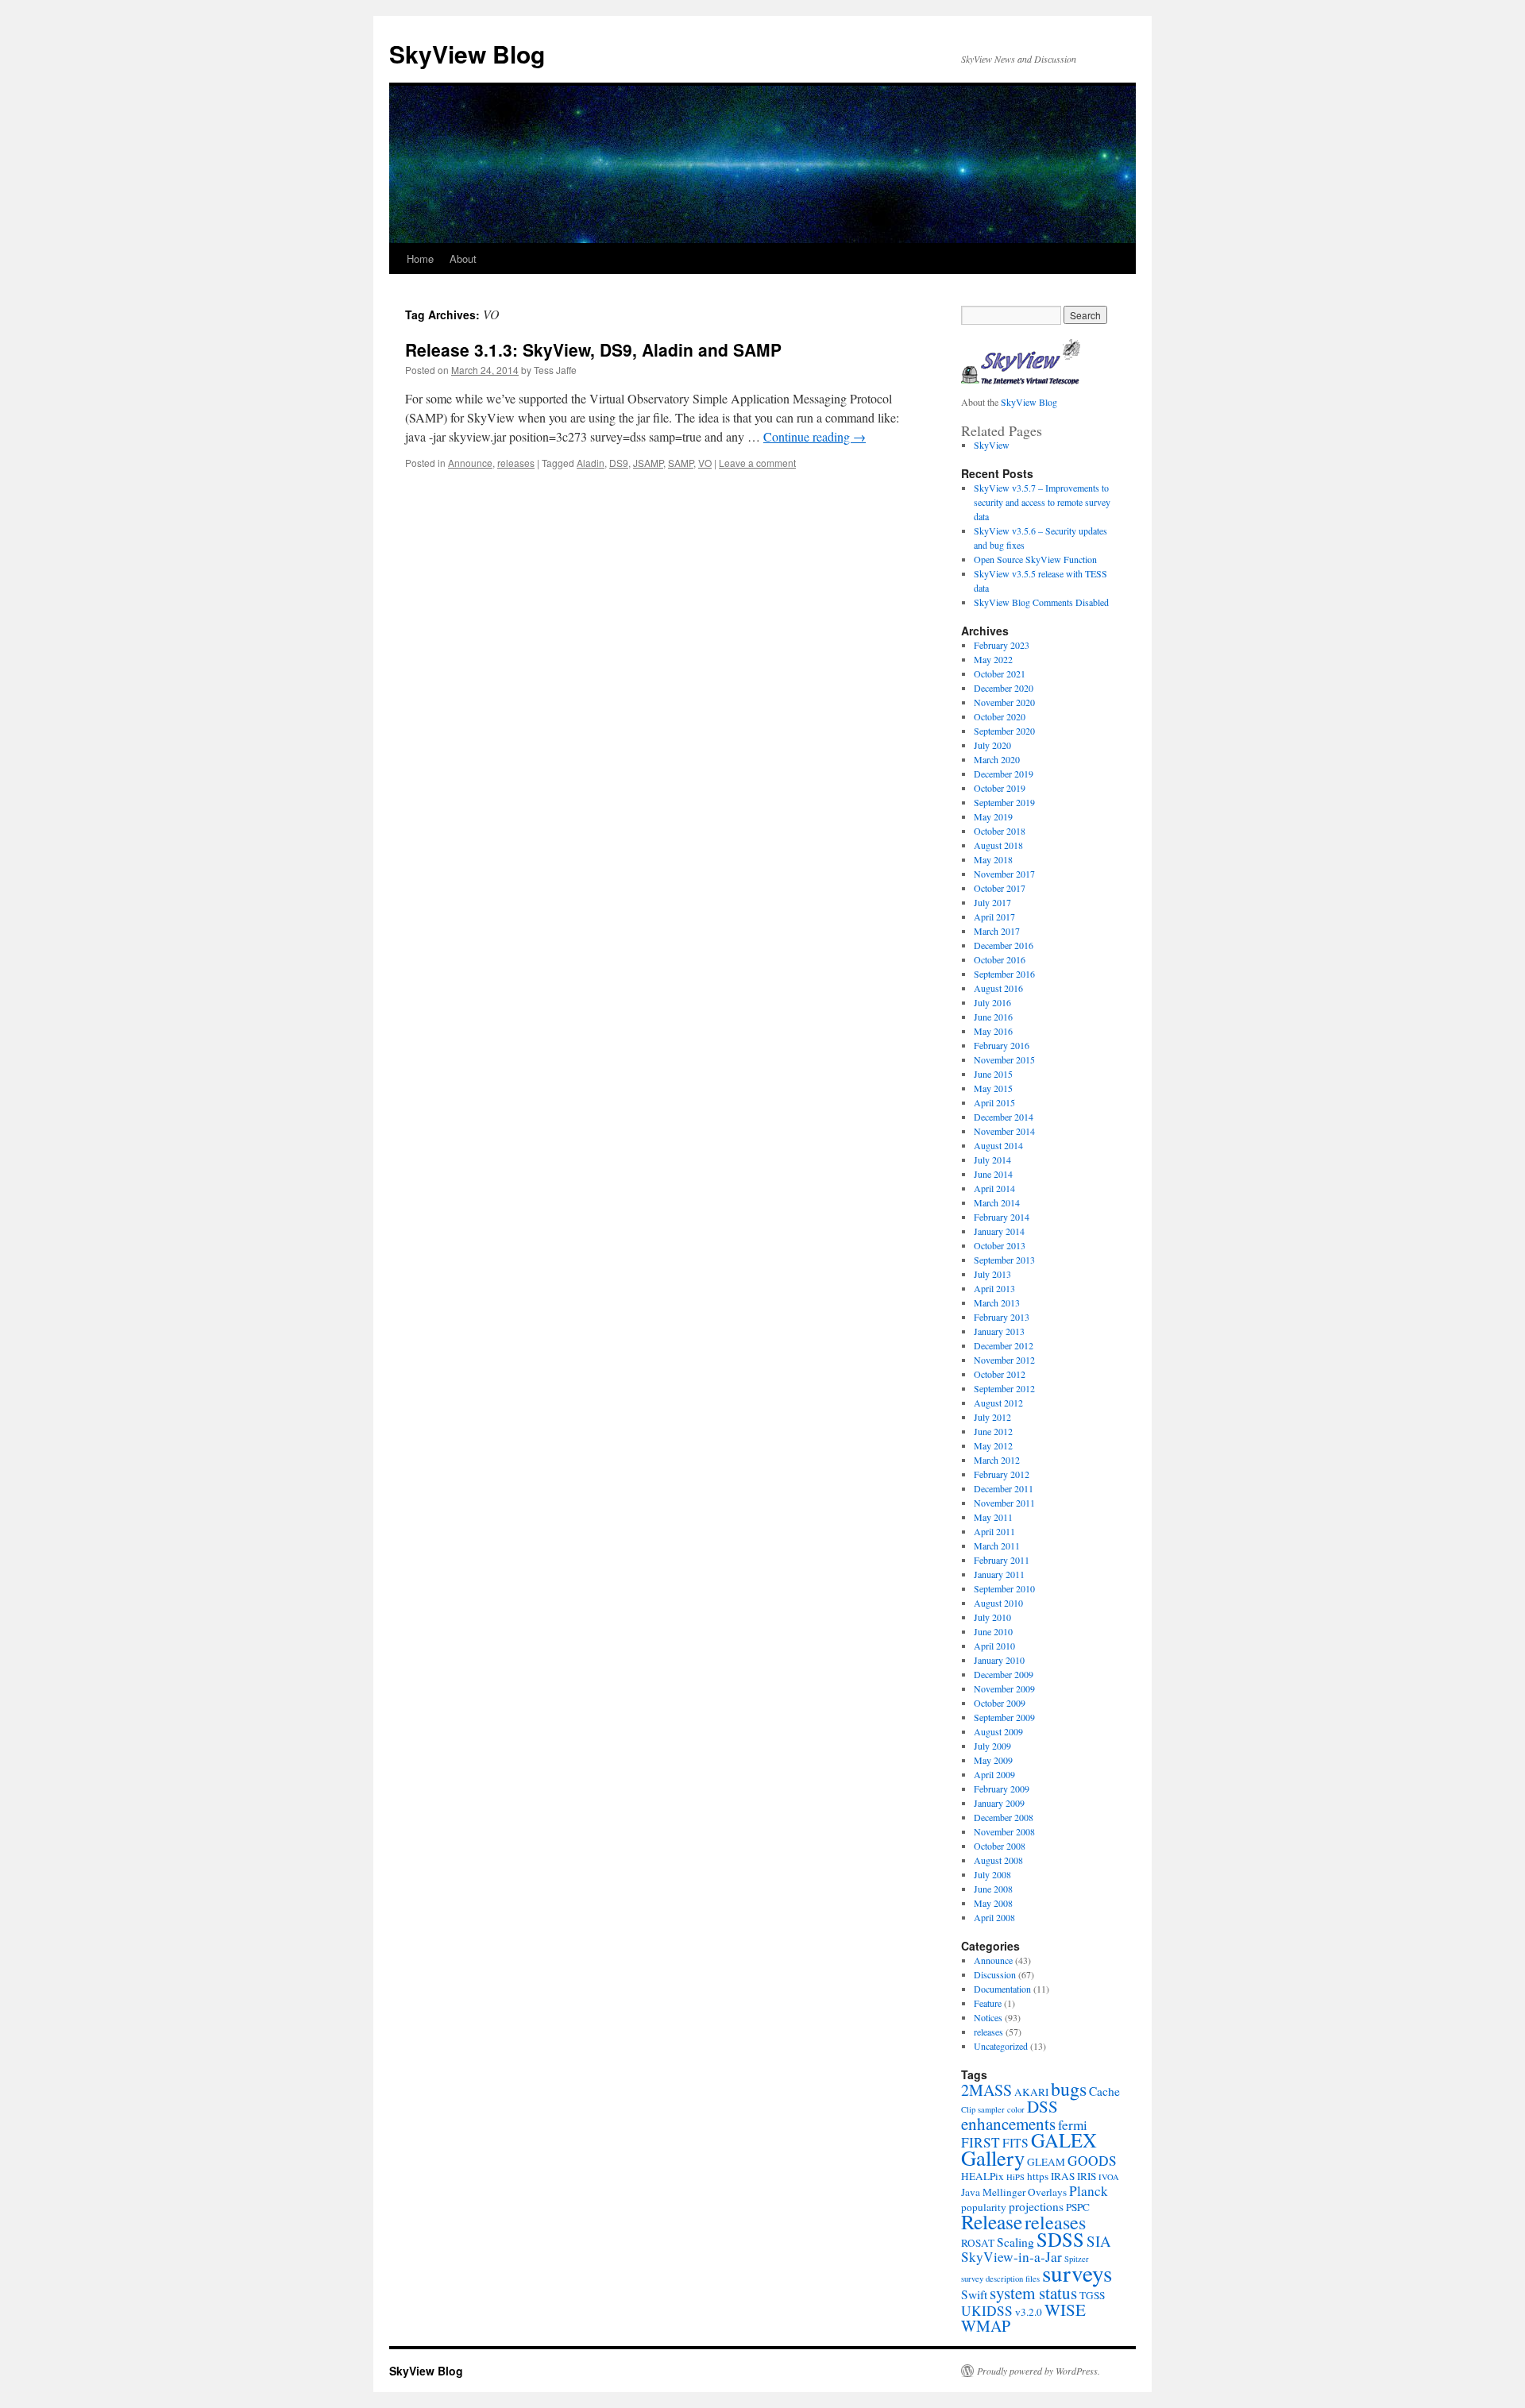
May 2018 (993, 859)
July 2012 (992, 1417)
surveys (1077, 2273)
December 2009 (1004, 1674)
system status (1033, 2293)
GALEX (1064, 2140)
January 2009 (999, 1803)
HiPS (1015, 2177)
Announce (470, 463)
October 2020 (1000, 716)
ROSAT (978, 2243)
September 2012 (1004, 1388)
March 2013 (997, 1302)
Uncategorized (1001, 2046)
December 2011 (1004, 1488)
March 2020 (997, 759)
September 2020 (1004, 731)
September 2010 (1004, 1588)
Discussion (995, 1974)
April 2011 (994, 1531)
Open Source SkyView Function (1035, 559)
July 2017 (992, 902)
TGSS (1092, 2295)
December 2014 (1004, 1117)
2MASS (986, 2090)
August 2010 (998, 1603)
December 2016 (1004, 945)
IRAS (1063, 2176)
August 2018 (998, 845)
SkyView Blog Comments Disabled (1041, 602)
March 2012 (997, 1460)
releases (516, 463)
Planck (1089, 2191)
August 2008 (998, 1860)
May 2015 (993, 1088)
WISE (1065, 2310)
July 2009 (992, 1746)
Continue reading (815, 436)
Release (992, 2221)
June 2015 (993, 1074)
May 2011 (993, 1517)
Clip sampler (983, 2109)
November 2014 (1004, 1131)
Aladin (591, 463)
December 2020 (1004, 688)
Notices (988, 2017)
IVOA (1109, 2177)
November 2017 (1004, 874)
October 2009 (1000, 1703)
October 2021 (1000, 673)
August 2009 (998, 1731)
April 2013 (994, 1288)
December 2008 (1004, 1817)
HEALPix (983, 2176)
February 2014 (1002, 1217)
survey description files (1000, 2279)
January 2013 (999, 1331)
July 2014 (992, 1160)
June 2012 (993, 1431)
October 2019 (1000, 788)
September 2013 (1004, 1260)
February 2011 (1002, 1560)
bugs (1069, 2089)
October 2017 (1000, 888)
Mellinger (1004, 2192)
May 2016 (993, 1031)
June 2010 (993, 1631)
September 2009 (1004, 1717)
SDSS (1060, 2239)
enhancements (1008, 2124)
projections (1036, 2206)
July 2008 (992, 1874)
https (1038, 2176)
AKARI (1031, 2092)
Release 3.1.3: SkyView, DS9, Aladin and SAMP (593, 349)
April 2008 (994, 1917)
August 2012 (998, 1403)
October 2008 (1000, 1846)
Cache (1104, 2091)
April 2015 (994, 1102)
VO (705, 463)
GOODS (1092, 2161)
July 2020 (992, 745)
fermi (1073, 2125)
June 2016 (993, 1017)
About (463, 259)
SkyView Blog (467, 54)
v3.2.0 (1029, 2312)
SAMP (681, 463)
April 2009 (994, 1774)
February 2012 (1002, 1474)
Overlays (1047, 2192)
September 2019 (1004, 802)
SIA (1099, 2241)
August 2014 (998, 1145)
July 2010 (992, 1617)
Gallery (993, 2157)
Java (971, 2192)
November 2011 (1004, 1503)
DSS (1042, 2106)
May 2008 (993, 1903)
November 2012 (1004, 1360)
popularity (984, 2207)
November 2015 (1004, 1059)
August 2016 (998, 988)
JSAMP (648, 463)
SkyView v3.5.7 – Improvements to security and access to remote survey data (1042, 502)
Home (420, 259)
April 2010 (994, 1646)
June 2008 (993, 1889)
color (1016, 2109)
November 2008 (1004, 1831)
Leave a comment (757, 463)
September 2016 (1004, 974)
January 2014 (999, 1231)
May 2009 (993, 1760)
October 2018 (1000, 831)
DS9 (619, 463)
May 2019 (993, 816)
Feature (988, 2003)
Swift (974, 2294)
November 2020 (1004, 702)
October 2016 (1000, 959)
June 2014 (993, 1174)
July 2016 (992, 1002)
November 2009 (1004, 1688)
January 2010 (999, 1660)
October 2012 (1000, 1374)
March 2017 (997, 931)
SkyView (992, 445)
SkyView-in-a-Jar (1012, 2257)
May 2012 (993, 1445)
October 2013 (1000, 1245)
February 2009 (1002, 1789)
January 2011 (999, 1574)
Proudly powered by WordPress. (1039, 2371)
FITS (1015, 2143)
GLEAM (1046, 2162)
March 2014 (997, 1202)
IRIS (1087, 2176)
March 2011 (997, 1546)
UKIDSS (987, 2311)
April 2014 (994, 1188)
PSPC (1078, 2207)
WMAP (986, 2326)
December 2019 (1004, 774)
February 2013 (1002, 1317)
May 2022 (993, 659)
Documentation (1002, 1989)
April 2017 (994, 917)
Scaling (1015, 2242)
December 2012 (1004, 1345)
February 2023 (1002, 645)
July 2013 (992, 1274)
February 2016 (1002, 1045)
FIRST (981, 2142)
